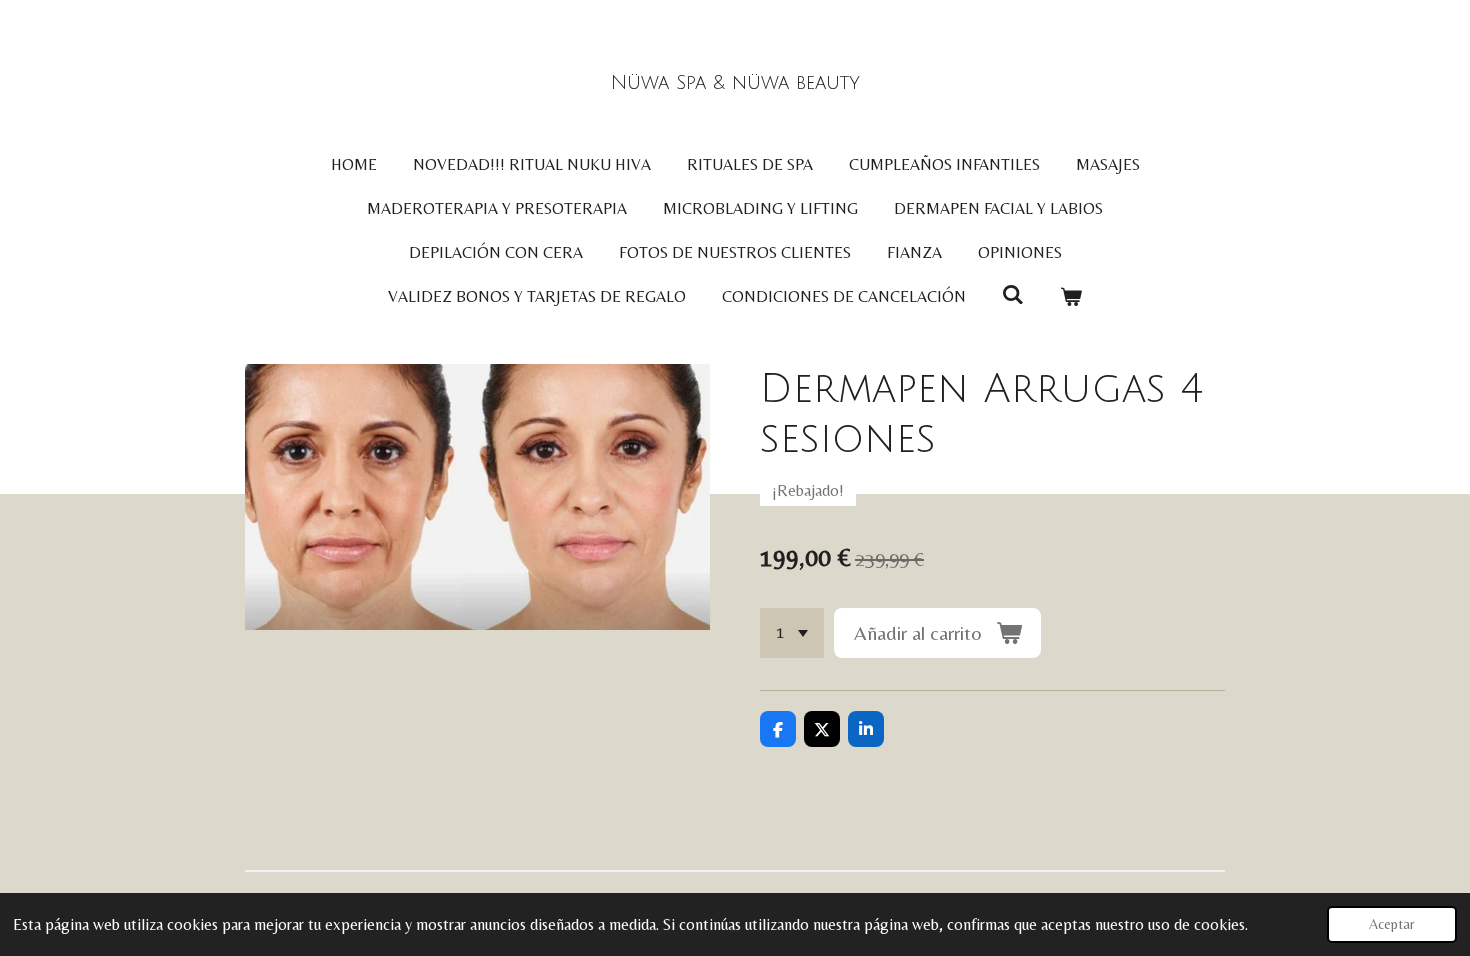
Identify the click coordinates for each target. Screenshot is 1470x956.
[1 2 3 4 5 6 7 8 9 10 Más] (792, 633)
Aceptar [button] (1392, 924)
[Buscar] (1013, 294)
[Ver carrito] (1071, 297)
